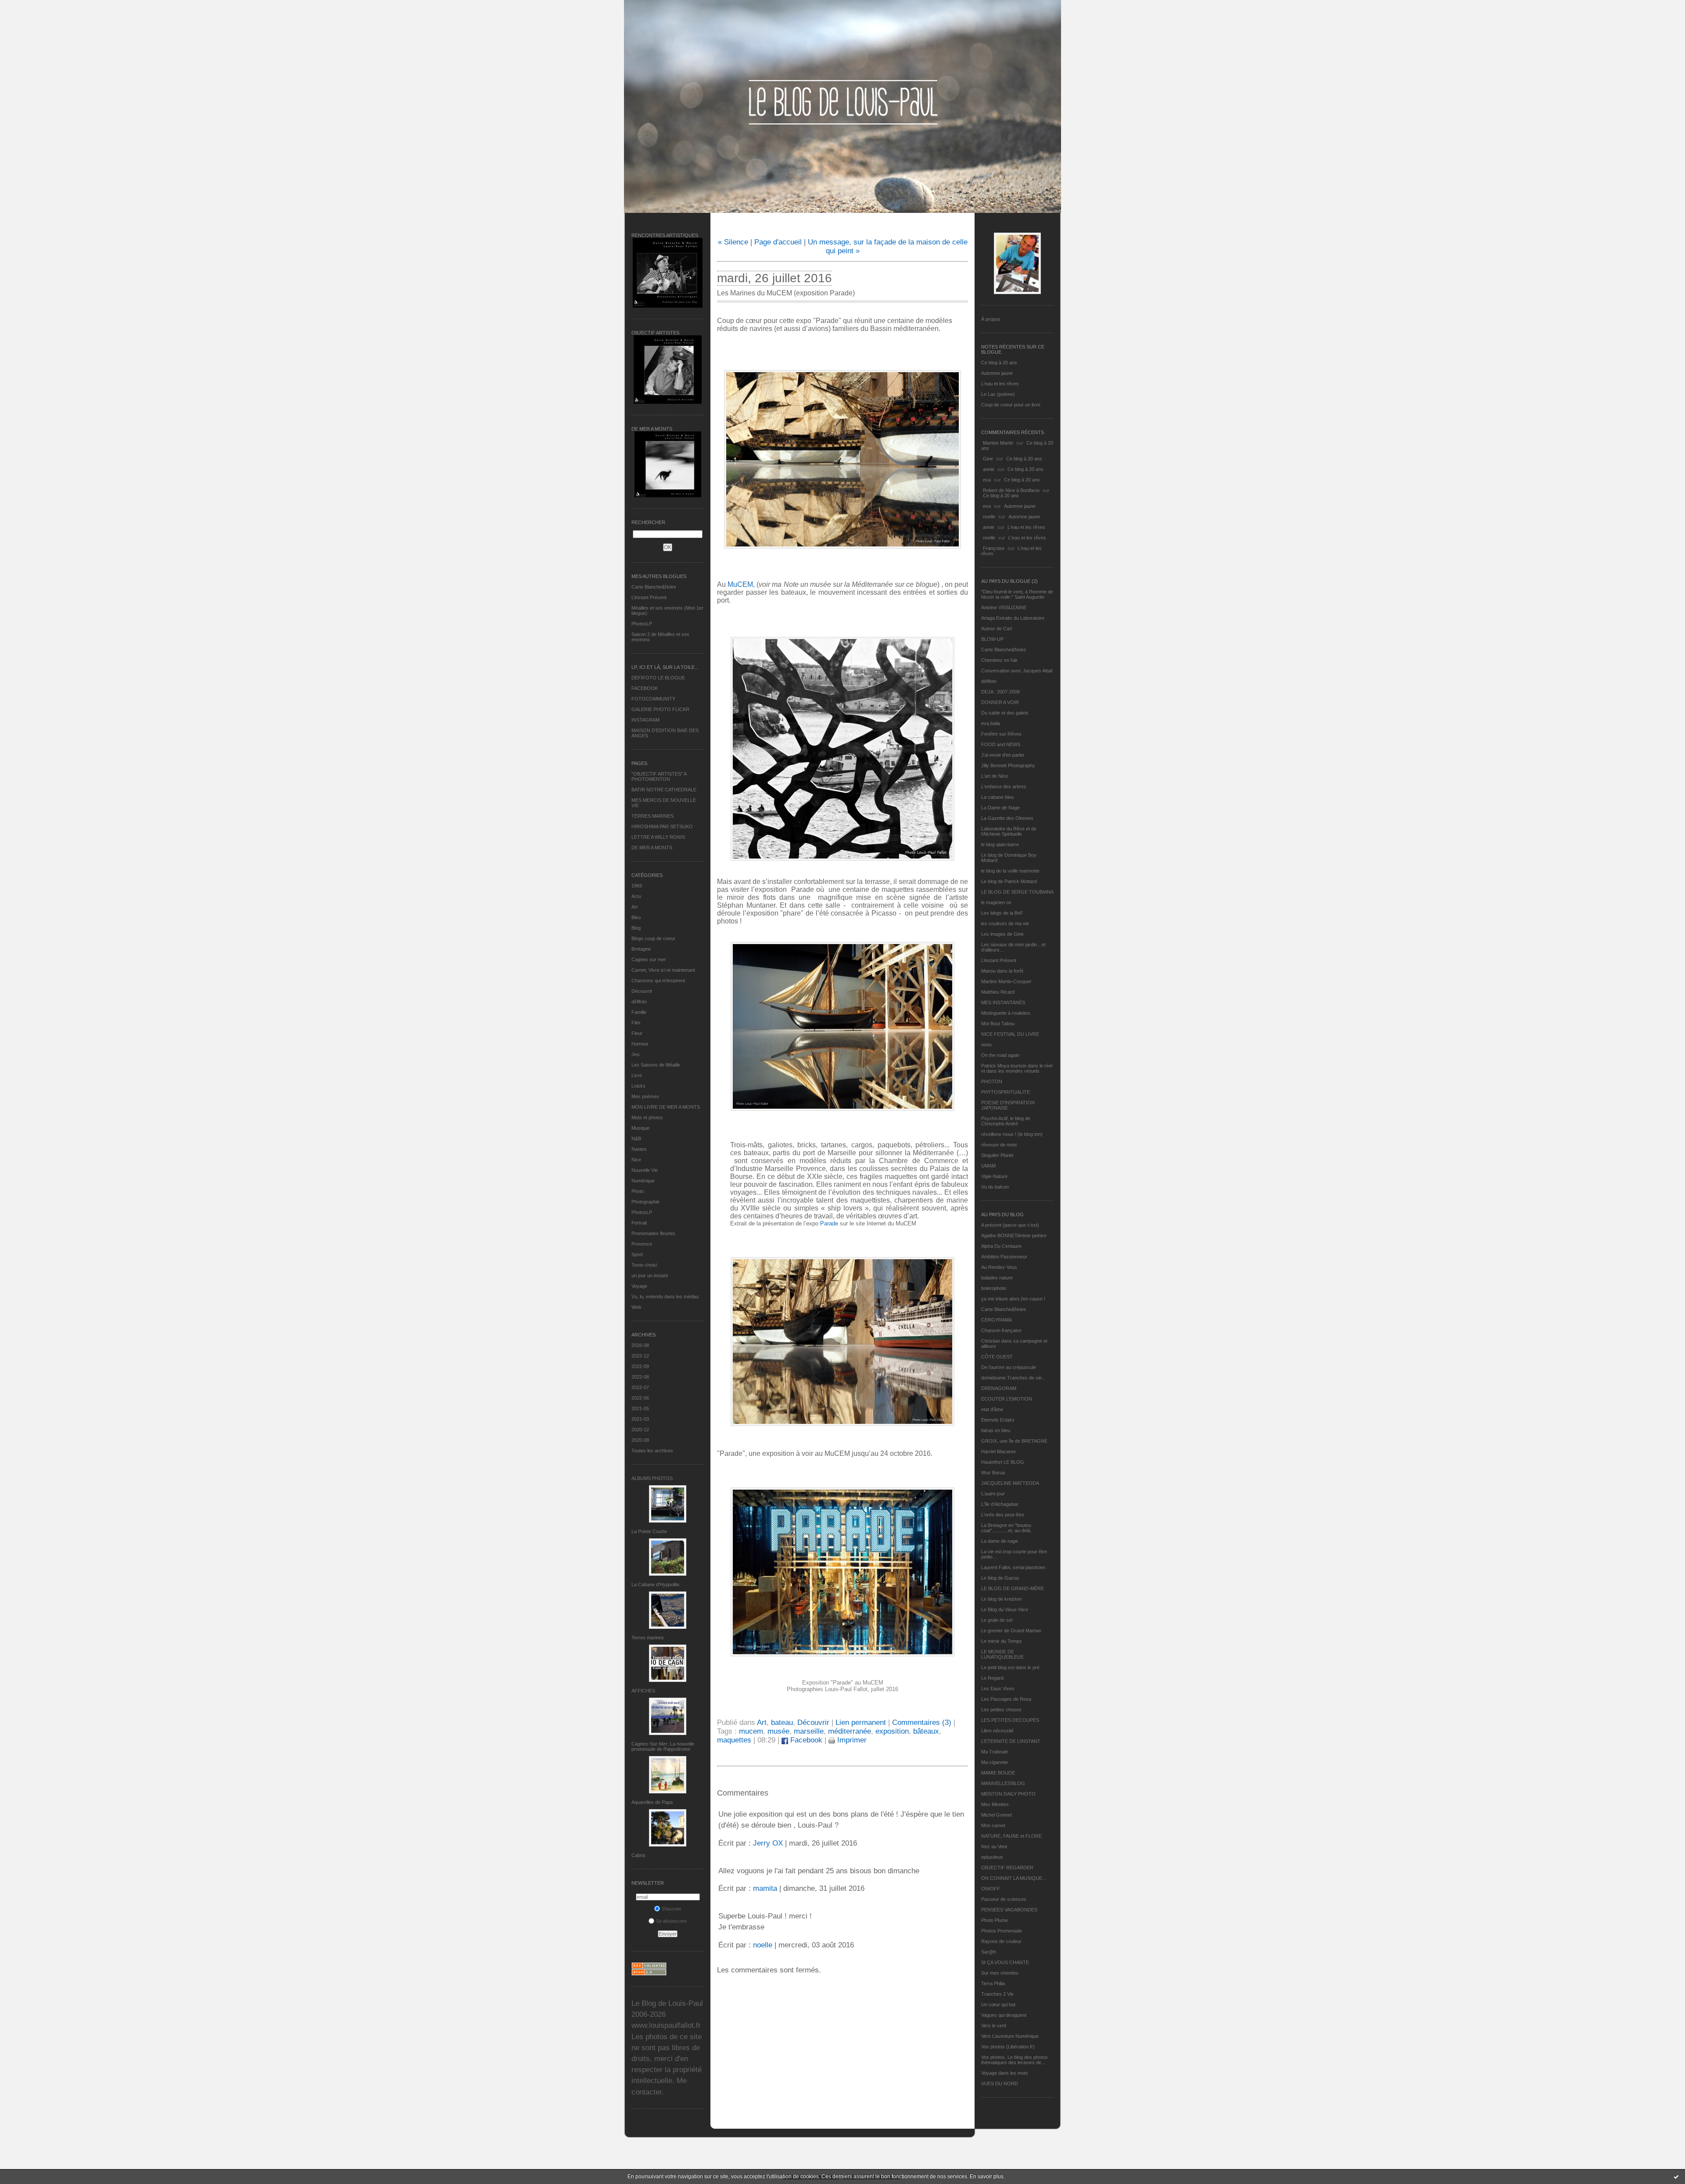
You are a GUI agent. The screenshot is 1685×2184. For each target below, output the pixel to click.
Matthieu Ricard (998, 992)
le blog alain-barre (1000, 844)
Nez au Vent (994, 1846)
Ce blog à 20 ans (999, 363)
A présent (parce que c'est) (1010, 1225)
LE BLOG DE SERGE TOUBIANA (1017, 892)
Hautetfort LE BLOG (1003, 1462)
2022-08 (640, 1377)
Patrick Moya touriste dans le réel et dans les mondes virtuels (1017, 1068)
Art (635, 907)
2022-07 (640, 1387)
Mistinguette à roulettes (1006, 1013)
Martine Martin (998, 443)
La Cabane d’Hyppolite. (656, 1584)
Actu (636, 896)
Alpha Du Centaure (1001, 1246)
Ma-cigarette (995, 1762)
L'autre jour (993, 1494)
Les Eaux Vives (998, 1688)
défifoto (639, 1002)
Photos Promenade (1002, 1931)
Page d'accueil (778, 242)
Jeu (635, 1054)
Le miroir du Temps (1002, 1641)
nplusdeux (992, 1857)
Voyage (639, 1286)
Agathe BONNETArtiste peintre (1014, 1236)
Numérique (643, 1181)
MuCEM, (741, 584)
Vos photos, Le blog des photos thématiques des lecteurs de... (1015, 2060)
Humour (640, 1044)
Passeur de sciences (1004, 1899)
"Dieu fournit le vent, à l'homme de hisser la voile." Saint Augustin (1017, 594)
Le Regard (992, 1678)
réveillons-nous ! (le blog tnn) (1012, 1134)
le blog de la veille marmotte (1010, 871)
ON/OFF (991, 1889)
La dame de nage (1000, 1541)
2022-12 (640, 1356)
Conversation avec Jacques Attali (1017, 671)
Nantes (639, 1149)
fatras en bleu (996, 1430)
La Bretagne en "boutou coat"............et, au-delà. (1006, 1528)
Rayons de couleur (1001, 1941)
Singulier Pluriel (997, 1155)
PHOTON (992, 1081)
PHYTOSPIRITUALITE (1006, 1092)
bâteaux (926, 1731)
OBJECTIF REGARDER (1007, 1868)
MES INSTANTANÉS (1003, 1002)
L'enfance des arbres (1004, 787)
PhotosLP (642, 624)
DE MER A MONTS (652, 848)
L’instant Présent (649, 597)
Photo (638, 1191)
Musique (640, 1128)
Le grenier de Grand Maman (1011, 1631)
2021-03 (640, 1419)
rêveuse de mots (999, 1145)
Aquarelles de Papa (652, 1802)
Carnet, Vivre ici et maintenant (663, 970)
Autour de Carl (997, 629)
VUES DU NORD (1000, 2083)
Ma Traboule (995, 1752)
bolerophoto (994, 1288)
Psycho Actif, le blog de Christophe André (1006, 1121)
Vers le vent (994, 2026)
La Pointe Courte (649, 1531)
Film (636, 1023)
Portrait (639, 1223)
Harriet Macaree (998, 1451)
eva (987, 480)
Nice (636, 1160)
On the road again (1000, 1055)
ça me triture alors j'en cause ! (1013, 1299)
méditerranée (850, 1731)
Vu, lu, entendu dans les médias (665, 1297)
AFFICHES (643, 1691)
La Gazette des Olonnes (1007, 818)
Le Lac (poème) (998, 394)
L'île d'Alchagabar (1000, 1504)
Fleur (637, 1033)
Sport (637, 1254)
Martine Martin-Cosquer (1006, 981)
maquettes (734, 1740)
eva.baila (991, 723)
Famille (639, 1012)
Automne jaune (997, 373)
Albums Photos (652, 1478)
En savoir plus (987, 2177)
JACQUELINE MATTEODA (1010, 1483)
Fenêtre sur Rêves (1001, 734)
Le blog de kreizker (1002, 1599)
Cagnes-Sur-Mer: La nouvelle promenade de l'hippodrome (663, 1746)
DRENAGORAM (999, 1388)
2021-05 (640, 1408)
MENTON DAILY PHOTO (1008, 1794)
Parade (829, 1223)
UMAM (988, 1166)
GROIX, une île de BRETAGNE (1014, 1441)
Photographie (645, 1202)
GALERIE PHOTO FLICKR (660, 709)
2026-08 (640, 1345)
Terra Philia (993, 1983)
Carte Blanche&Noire (654, 587)
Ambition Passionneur (1004, 1257)
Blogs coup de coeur (653, 938)
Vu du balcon (995, 1187)
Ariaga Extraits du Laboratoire (1013, 618)
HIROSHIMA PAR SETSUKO (662, 826)
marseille (809, 1731)
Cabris (638, 1855)
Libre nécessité (997, 1731)
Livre (637, 1075)
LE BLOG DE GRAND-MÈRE (1013, 1588)
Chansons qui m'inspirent (658, 981)
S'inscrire (672, 1909)
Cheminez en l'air (999, 660)
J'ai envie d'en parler (1003, 755)
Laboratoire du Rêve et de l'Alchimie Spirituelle (1009, 831)
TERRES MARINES (652, 816)
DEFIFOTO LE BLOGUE (658, 678)
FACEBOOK (645, 688)
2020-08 (640, 1440)
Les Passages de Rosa (1006, 1699)
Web (636, 1307)
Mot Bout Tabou (998, 1024)
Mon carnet (993, 1825)
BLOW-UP (992, 639)
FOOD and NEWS (1001, 744)
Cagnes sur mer (649, 959)
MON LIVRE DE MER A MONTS (666, 1107)
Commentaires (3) (922, 1722)
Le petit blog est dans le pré (1010, 1667)
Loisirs (638, 1086)
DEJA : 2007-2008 (1000, 692)
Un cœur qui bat (998, 2004)
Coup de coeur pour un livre (1011, 405)
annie (989, 469)
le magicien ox (996, 902)
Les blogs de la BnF (1002, 913)
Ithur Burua (993, 1473)
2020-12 (640, 1430)
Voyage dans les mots (1005, 2073)
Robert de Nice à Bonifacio (1011, 490)
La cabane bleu (997, 797)
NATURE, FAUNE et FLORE (1011, 1836)
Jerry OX (768, 1843)
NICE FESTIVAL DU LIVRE (1010, 1034)
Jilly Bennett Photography (1008, 765)
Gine (988, 459)
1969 (637, 886)
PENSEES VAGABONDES (1009, 1910)
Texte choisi (644, 1265)
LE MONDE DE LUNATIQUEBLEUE (1002, 1654)
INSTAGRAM (645, 720)
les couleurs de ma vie (1005, 923)
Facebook (805, 1740)
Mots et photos (647, 1117)
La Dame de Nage (1000, 808)
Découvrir (642, 991)
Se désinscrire (671, 1921)
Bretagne (641, 949)
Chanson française (1001, 1330)
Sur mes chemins (1000, 1973)
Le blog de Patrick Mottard (1009, 881)
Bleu (636, 917)
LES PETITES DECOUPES (1010, 1720)
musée (778, 1731)
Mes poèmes (645, 1096)
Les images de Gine (1002, 934)
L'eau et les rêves (1000, 384)
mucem (751, 1731)
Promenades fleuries (653, 1233)
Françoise (994, 548)
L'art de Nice (995, 776)
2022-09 (640, 1366)
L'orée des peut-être (1003, 1515)
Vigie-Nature (994, 1176)
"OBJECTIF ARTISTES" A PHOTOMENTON (659, 776)
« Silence (733, 242)
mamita (765, 1888)
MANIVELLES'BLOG (1003, 1783)
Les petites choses (1001, 1710)
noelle (989, 517)
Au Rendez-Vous (999, 1267)
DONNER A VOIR (1000, 702)
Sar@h (989, 1952)
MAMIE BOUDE (998, 1773)
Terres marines (648, 1638)
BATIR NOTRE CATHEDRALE (664, 790)
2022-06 (640, 1398)
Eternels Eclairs (998, 1420)
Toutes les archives (652, 1451)
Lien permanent (861, 1722)
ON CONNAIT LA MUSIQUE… (1014, 1878)
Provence (642, 1244)
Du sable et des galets (1005, 713)
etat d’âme (992, 1409)
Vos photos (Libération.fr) (1008, 2047)
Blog (636, 928)
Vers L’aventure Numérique (1010, 2036)
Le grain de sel (997, 1620)
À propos (991, 319)
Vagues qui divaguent (1004, 2015)
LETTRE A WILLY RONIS (658, 837)
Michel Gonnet (997, 1815)
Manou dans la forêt (1002, 971)
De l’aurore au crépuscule (1009, 1367)
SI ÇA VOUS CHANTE (1005, 1962)
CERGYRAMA (997, 1320)
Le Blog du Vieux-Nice (1005, 1609)
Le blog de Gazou (1000, 1578)
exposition (892, 1731)
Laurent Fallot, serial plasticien (1013, 1567)
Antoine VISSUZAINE (1004, 607)
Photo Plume (995, 1920)
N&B (636, 1139)
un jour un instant (650, 1275)
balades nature (997, 1278)
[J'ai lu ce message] (1676, 2177)
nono (986, 1045)
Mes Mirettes (995, 1804)
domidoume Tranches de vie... (1013, 1378)
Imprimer (851, 1740)
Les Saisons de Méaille (656, 1065)
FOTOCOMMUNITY (653, 699)
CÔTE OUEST (997, 1357)
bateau (782, 1722)
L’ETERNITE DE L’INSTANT (1011, 1741)
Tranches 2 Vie (997, 1994)
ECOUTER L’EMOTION (1007, 1399)
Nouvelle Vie (645, 1170)
